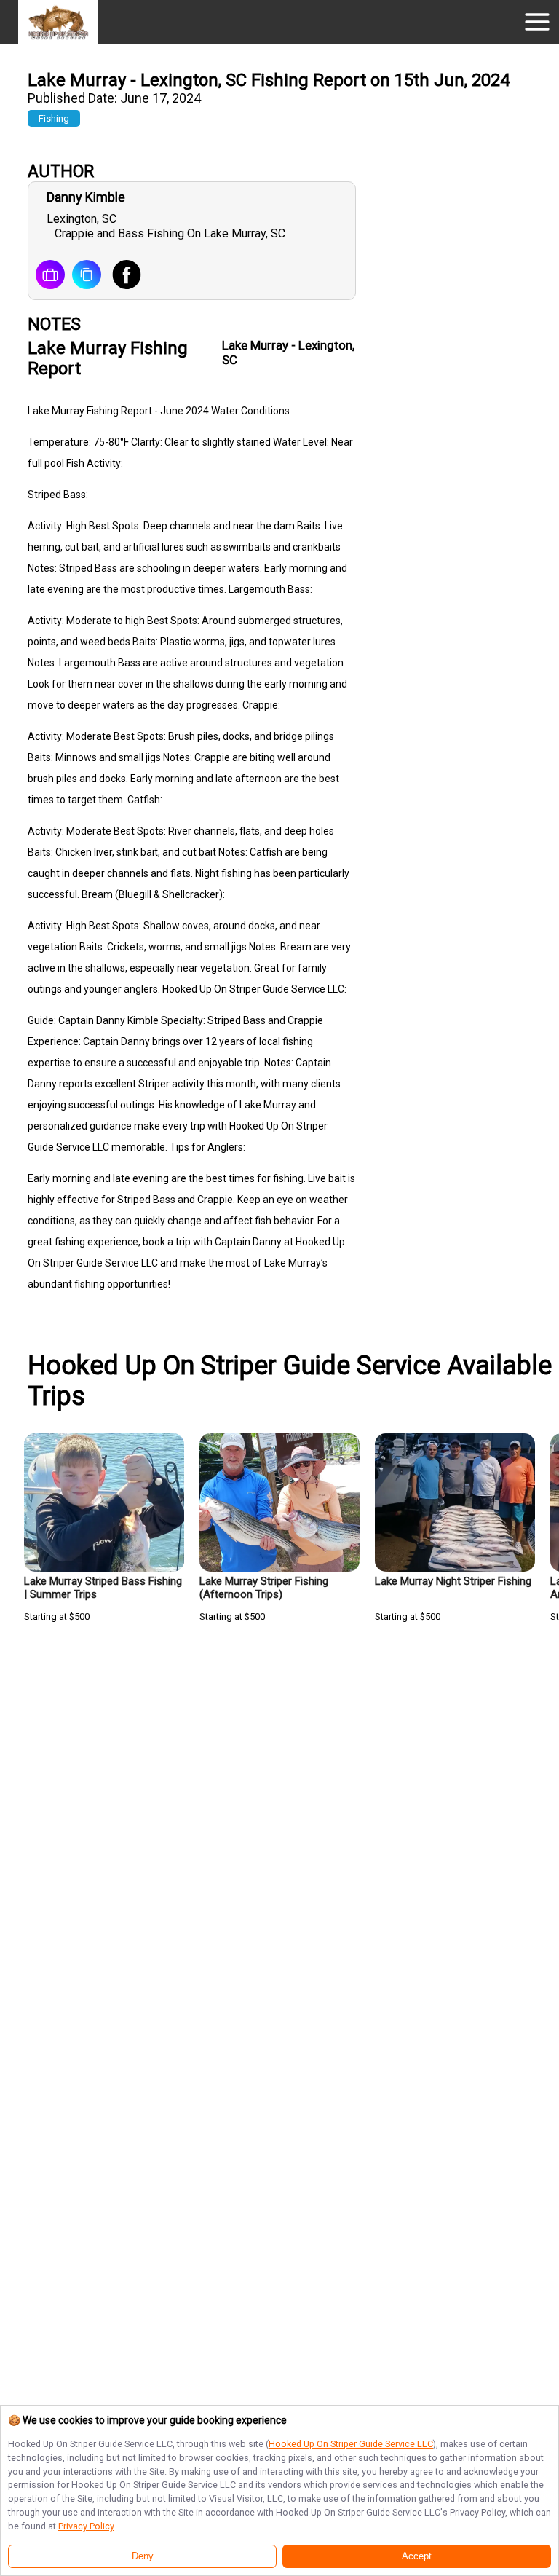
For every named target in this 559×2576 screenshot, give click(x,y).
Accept (417, 2556)
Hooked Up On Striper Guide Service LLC (351, 2444)
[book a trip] (50, 276)
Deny (143, 2556)
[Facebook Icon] (121, 276)
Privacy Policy (86, 2526)
